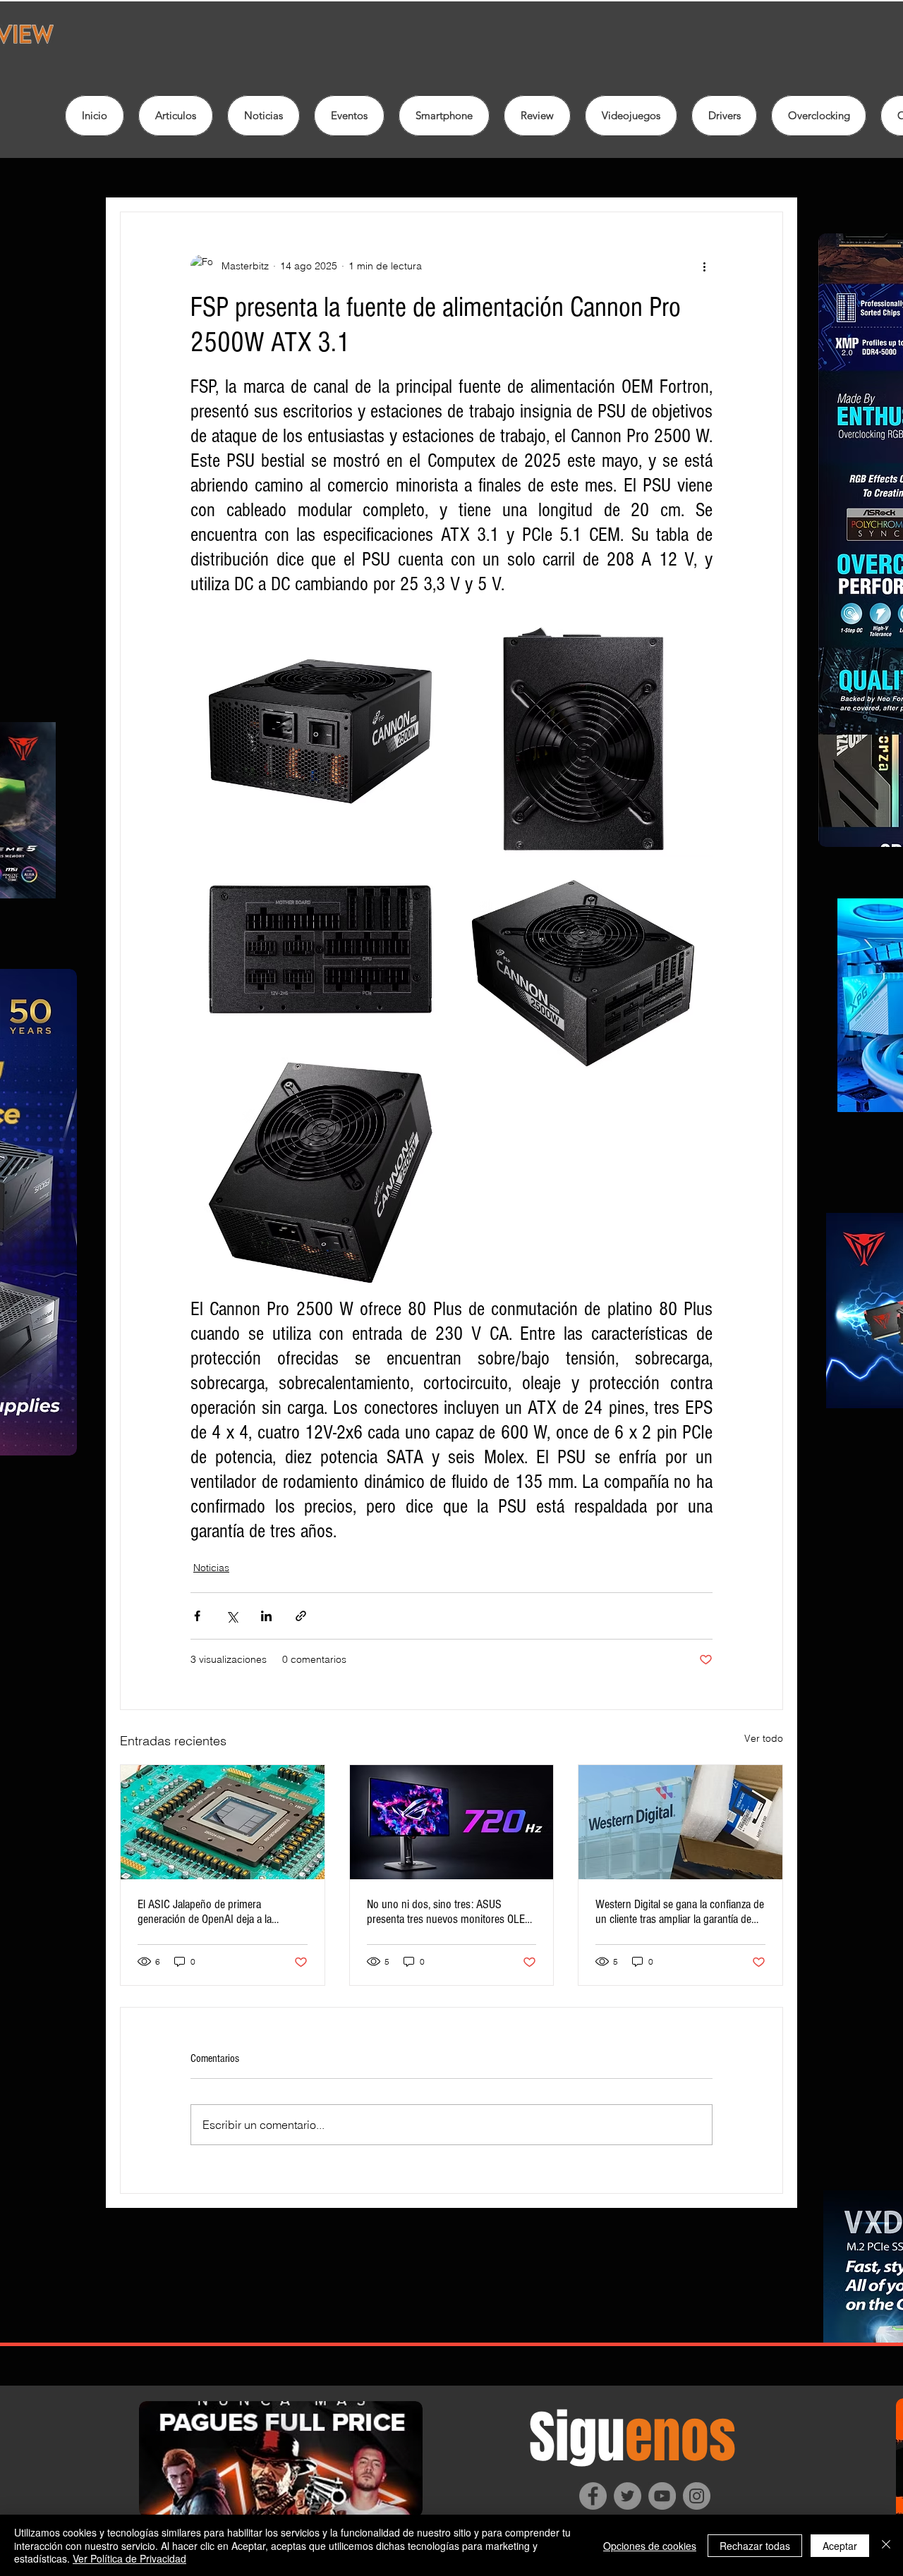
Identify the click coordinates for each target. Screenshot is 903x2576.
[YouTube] (662, 2496)
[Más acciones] (704, 266)
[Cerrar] (886, 2545)
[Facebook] (593, 2496)
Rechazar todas (755, 2546)
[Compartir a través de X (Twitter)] (232, 1616)
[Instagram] (697, 2496)
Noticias (211, 1568)
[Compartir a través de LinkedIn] (266, 1616)
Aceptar (840, 2546)
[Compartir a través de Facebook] (197, 1616)
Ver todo (764, 1738)
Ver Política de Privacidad (129, 2558)
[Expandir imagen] (320, 729)
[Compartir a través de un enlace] (301, 1616)
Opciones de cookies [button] (650, 2546)
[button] (537, 116)
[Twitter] (628, 2496)
